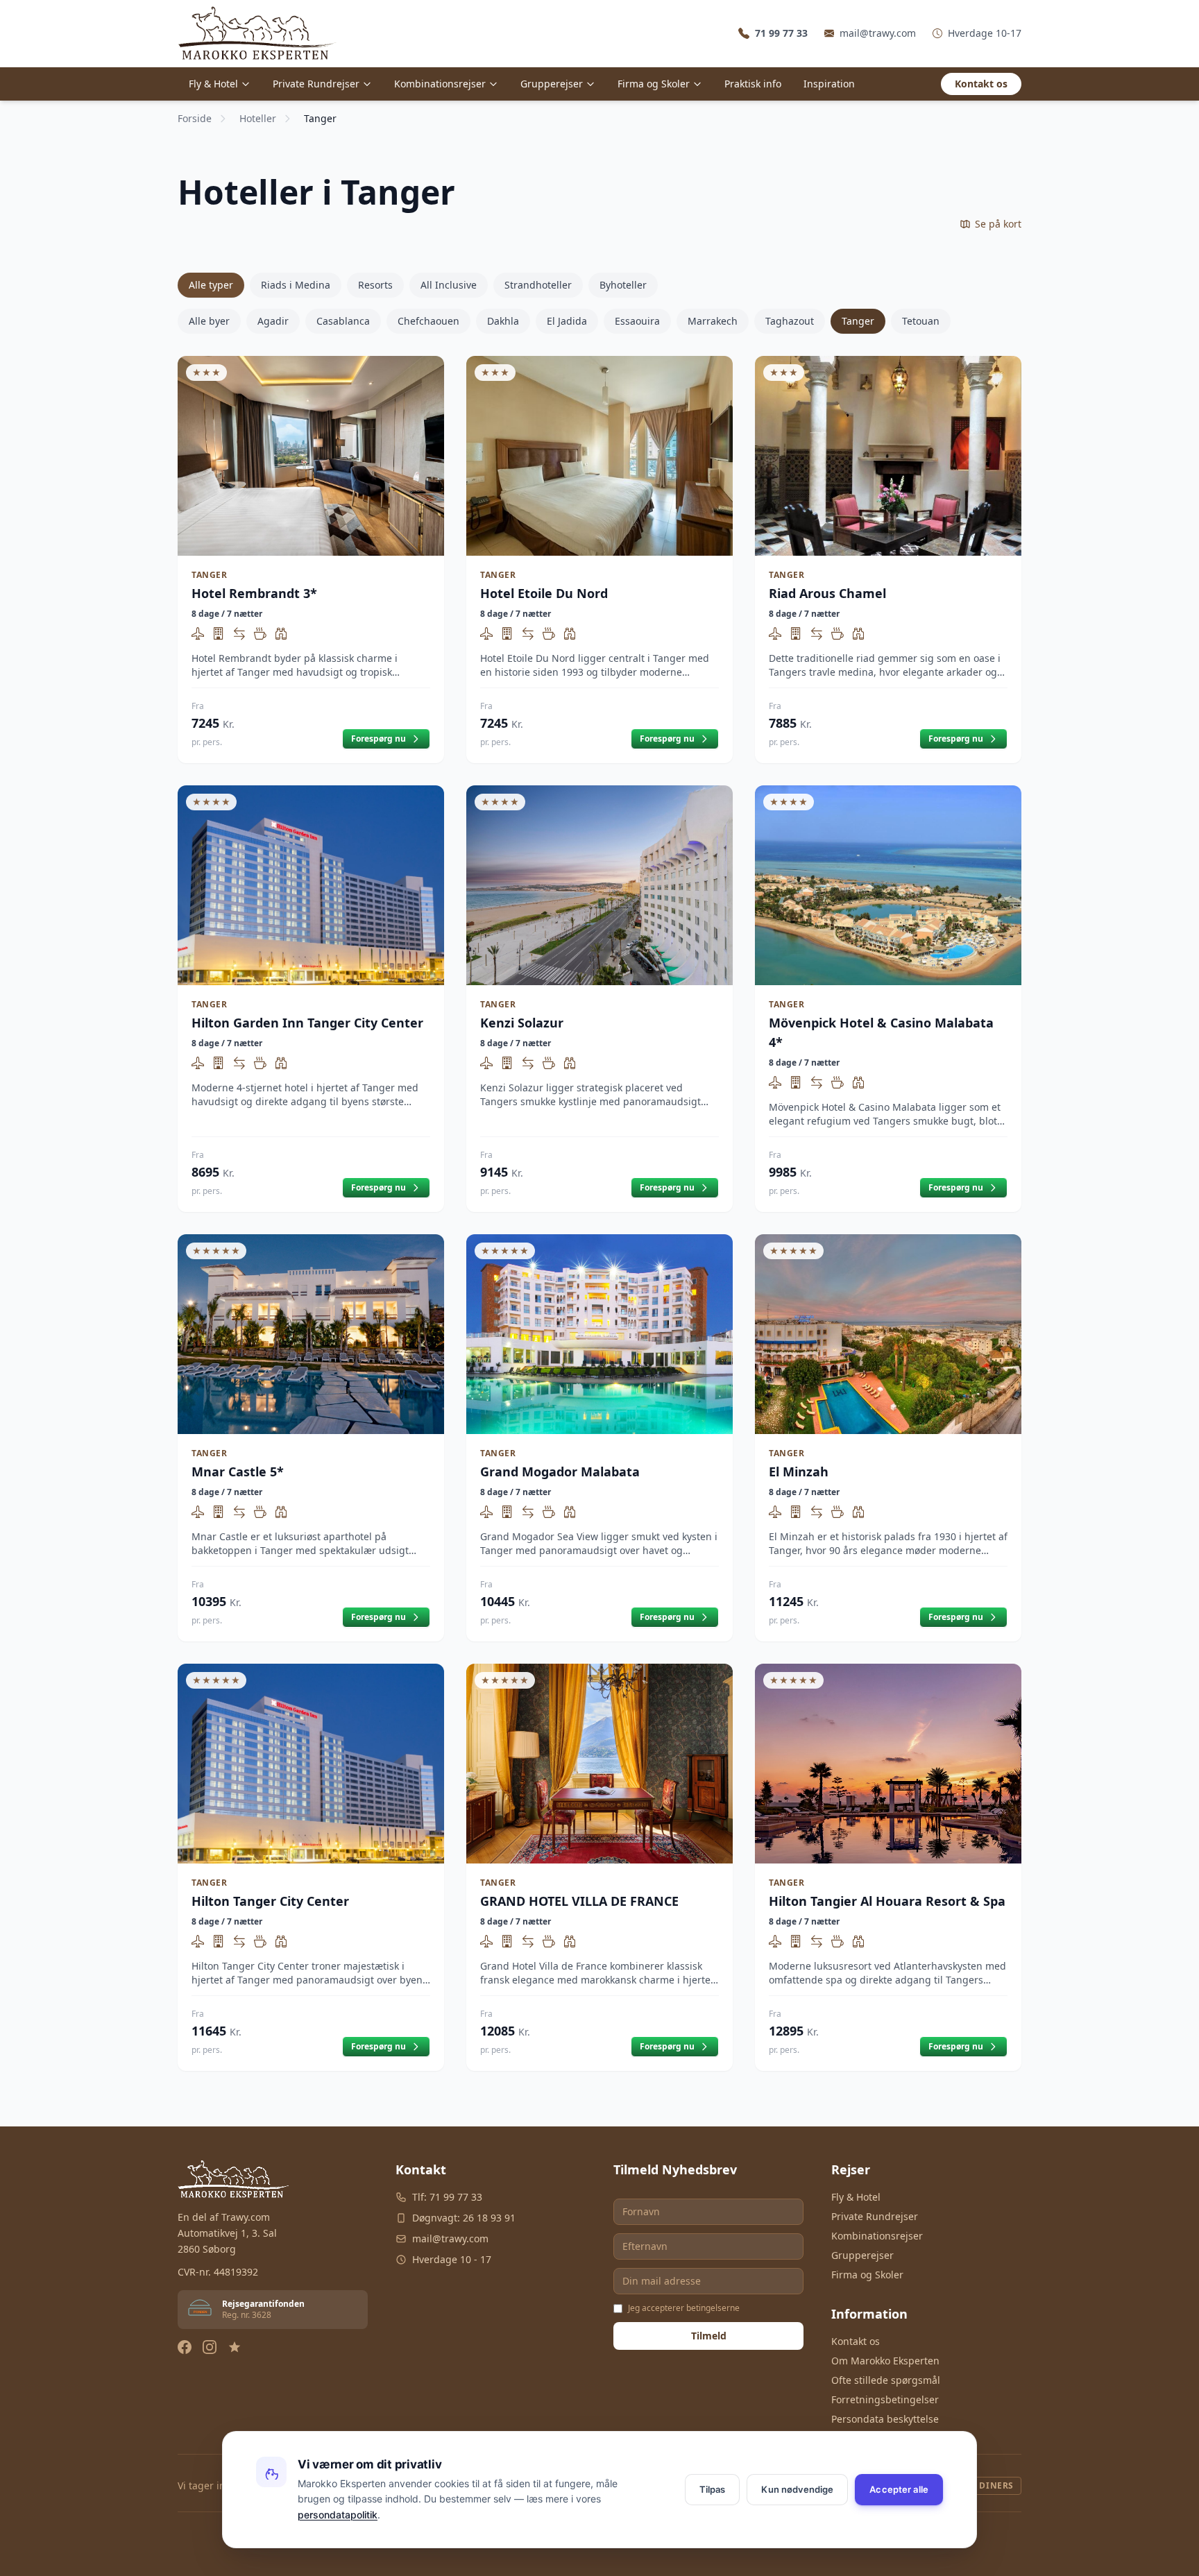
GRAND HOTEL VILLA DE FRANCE (579, 1901)
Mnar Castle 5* (238, 1472)
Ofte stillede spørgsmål (886, 2380)
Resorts (375, 285)
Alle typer (211, 285)
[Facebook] (185, 2347)
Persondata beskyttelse (885, 2419)
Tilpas (713, 2489)
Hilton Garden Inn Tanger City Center (307, 1023)
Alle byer (209, 321)
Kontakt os (981, 84)
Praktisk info (753, 84)
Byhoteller (623, 285)
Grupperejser (552, 84)
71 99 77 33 (456, 2197)
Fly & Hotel (213, 84)
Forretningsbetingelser (885, 2399)
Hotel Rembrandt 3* (254, 593)
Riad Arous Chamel (827, 593)
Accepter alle (899, 2489)
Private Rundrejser (316, 84)
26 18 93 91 (489, 2218)
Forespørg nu (379, 739)
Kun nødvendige (797, 2489)
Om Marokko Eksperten (885, 2361)
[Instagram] (210, 2347)
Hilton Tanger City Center (270, 1901)
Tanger (858, 321)
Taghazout (790, 321)
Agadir (273, 321)
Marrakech (713, 321)
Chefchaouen (428, 321)
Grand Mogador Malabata (560, 1472)
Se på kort (998, 224)
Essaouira (637, 321)
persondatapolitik (338, 2515)
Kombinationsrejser (440, 84)
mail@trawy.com (878, 33)
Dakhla (503, 321)
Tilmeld (709, 2336)
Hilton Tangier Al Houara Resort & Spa (887, 1901)
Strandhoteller (538, 285)
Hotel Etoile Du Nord (544, 593)
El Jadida (567, 321)
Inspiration (829, 84)
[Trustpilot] (235, 2347)
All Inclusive (449, 285)
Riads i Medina (296, 285)
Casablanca (343, 321)
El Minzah (799, 1472)
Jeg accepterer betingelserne (684, 2308)
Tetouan (921, 321)
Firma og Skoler (654, 84)
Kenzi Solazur (522, 1023)
